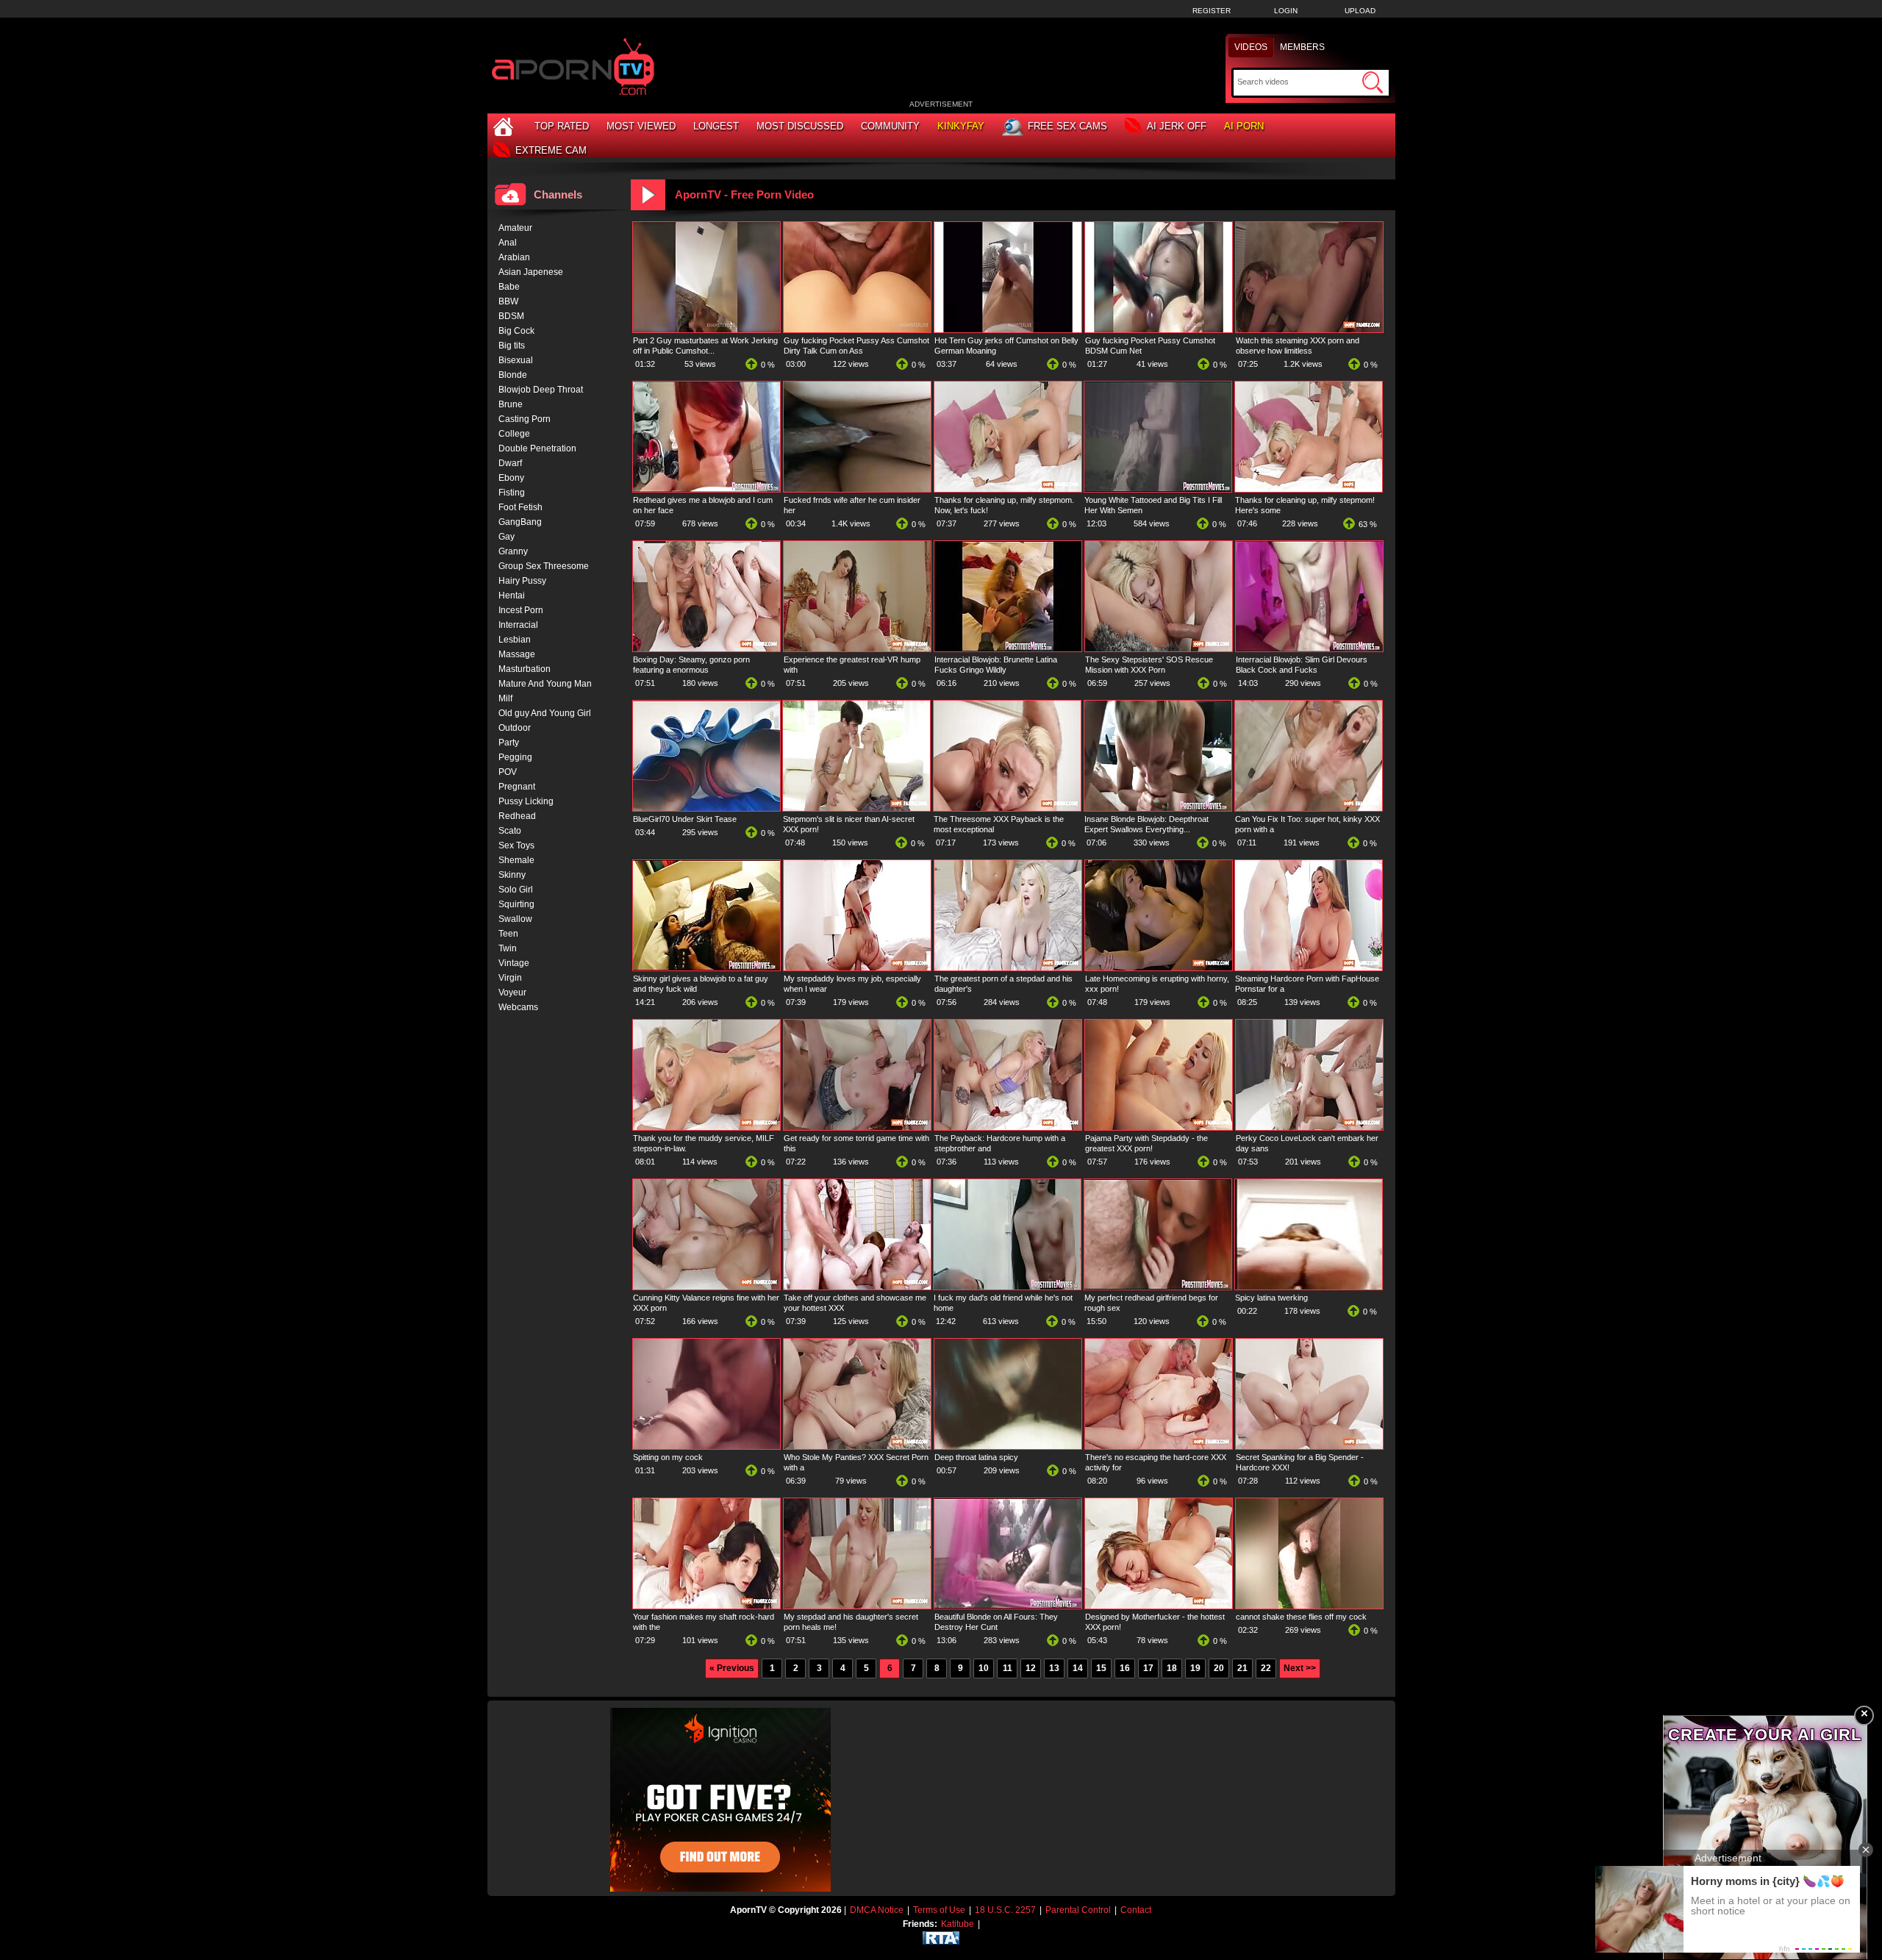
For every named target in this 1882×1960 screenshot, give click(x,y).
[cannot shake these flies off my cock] (1309, 1606)
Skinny (512, 875)
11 (1008, 1668)
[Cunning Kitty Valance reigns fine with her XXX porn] (706, 1287)
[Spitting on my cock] (706, 1446)
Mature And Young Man (545, 684)
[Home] (505, 126)
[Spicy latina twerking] (1309, 1287)
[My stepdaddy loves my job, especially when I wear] (857, 968)
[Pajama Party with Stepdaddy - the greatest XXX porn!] (1159, 1127)
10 (984, 1668)
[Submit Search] (1373, 82)
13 (1054, 1668)
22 (1266, 1668)
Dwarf (510, 463)
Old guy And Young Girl (545, 713)
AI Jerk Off (1177, 126)
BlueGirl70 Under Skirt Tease (685, 819)
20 (1219, 1668)
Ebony (511, 478)
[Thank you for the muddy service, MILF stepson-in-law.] (706, 1127)
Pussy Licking (526, 801)
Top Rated (562, 126)
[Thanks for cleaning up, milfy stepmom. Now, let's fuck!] (1008, 489)
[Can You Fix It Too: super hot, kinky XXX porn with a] (1309, 808)
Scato (510, 831)
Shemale (516, 860)
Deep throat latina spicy (976, 1457)
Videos (1251, 47)
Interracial (518, 625)
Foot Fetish (520, 507)
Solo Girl (516, 890)
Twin (508, 948)
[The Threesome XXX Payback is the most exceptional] (1007, 808)
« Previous (732, 1668)
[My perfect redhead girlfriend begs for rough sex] (1158, 1287)
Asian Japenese (531, 272)
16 (1125, 1668)
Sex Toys (516, 845)
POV (508, 772)
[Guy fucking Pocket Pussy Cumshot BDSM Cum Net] (1159, 329)
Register (1212, 11)
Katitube (958, 1924)
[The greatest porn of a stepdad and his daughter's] (1008, 968)
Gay (507, 537)
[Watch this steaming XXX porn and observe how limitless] (1309, 329)
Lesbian (515, 640)
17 (1148, 1668)
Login (1286, 11)
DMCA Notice (877, 1910)
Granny (513, 551)
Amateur (515, 228)
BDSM (511, 316)
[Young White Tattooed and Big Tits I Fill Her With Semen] (1158, 489)
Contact (1136, 1910)
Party (509, 743)
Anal (508, 243)
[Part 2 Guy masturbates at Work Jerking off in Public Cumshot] (706, 329)
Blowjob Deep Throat (541, 390)
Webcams (518, 1007)
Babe (509, 287)
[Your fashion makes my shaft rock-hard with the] (706, 1606)
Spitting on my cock (668, 1457)
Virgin (510, 978)
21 (1242, 1668)
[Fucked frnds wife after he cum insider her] (857, 489)
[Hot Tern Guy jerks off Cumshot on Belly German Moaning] (1008, 329)
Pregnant (517, 787)
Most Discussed (800, 126)
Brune (511, 404)
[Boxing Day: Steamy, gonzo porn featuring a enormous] (706, 648)
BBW (508, 301)
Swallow (515, 919)
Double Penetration (537, 448)
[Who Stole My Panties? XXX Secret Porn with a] (857, 1446)
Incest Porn (521, 610)
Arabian (514, 257)
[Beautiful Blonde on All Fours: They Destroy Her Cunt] (1008, 1606)
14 (1078, 1668)
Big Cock (516, 331)
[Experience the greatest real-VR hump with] (857, 648)
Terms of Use (939, 1910)
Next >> (1300, 1668)
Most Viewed (641, 126)
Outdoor (515, 728)
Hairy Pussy (522, 581)
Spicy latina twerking (1271, 1298)
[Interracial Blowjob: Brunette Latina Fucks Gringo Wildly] (1008, 648)
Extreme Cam (551, 150)
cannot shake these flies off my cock (1301, 1617)
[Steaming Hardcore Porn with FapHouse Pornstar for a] (1309, 968)
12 (1031, 1668)
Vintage (514, 963)
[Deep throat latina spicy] (1008, 1446)
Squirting (516, 904)
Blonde (513, 375)
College (514, 434)
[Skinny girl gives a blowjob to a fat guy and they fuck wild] (706, 968)
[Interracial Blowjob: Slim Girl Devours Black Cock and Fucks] (1309, 648)
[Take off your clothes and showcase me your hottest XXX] (857, 1287)
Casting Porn (525, 419)
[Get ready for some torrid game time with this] (857, 1127)
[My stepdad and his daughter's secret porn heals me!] (857, 1606)
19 (1195, 1668)
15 (1101, 1668)
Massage (517, 654)
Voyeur (512, 992)
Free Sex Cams (1067, 126)
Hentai (512, 595)
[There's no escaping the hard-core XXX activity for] (1159, 1446)
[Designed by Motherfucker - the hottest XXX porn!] (1159, 1606)
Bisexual (516, 360)
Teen (508, 934)
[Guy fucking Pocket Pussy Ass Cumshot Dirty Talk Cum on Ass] (857, 329)
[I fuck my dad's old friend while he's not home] (1007, 1287)
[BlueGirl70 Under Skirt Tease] (706, 808)
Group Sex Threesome (544, 566)
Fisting (512, 493)
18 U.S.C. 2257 (1005, 1910)
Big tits (512, 346)
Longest (716, 126)
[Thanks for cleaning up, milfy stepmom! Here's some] (1309, 489)
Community (890, 126)
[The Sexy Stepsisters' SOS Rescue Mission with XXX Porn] (1159, 648)
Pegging (515, 757)
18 (1172, 1668)
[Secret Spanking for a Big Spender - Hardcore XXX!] (1309, 1446)
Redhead (517, 816)
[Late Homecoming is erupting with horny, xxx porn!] (1159, 968)
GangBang (520, 522)
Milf (505, 698)
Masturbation (525, 669)
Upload (1360, 11)
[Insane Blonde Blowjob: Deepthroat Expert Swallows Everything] (1158, 808)
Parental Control (1078, 1910)
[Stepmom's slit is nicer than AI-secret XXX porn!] (856, 808)
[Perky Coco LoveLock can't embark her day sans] (1309, 1127)
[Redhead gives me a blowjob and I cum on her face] (706, 489)
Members (1302, 47)
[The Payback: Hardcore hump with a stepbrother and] (1008, 1127)
